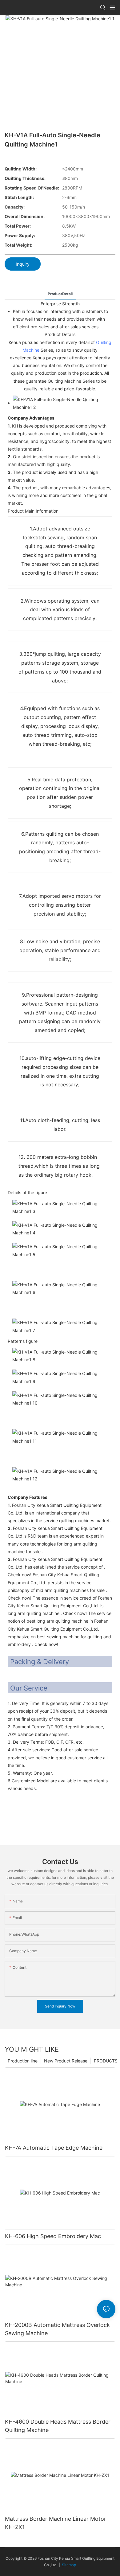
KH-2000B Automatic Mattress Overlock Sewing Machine (57, 2329)
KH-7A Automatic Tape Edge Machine (54, 2148)
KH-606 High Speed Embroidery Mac (53, 2236)
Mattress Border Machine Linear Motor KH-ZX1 (56, 2523)
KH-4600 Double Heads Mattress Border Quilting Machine (58, 2426)
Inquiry (23, 264)
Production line (23, 2061)
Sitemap (69, 2565)
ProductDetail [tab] (60, 294)
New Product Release (66, 2061)
